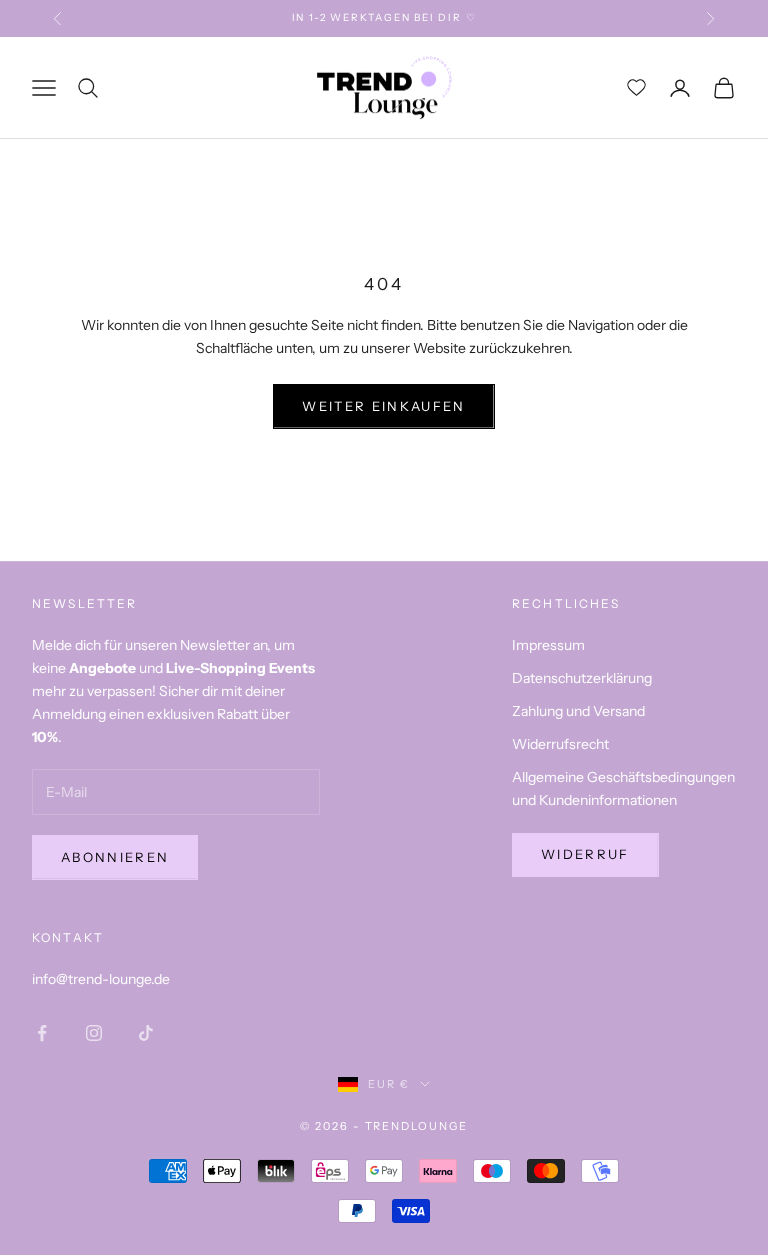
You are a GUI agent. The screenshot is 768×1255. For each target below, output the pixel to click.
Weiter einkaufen (383, 406)
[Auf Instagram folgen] (94, 1033)
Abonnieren (115, 857)
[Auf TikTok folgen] (146, 1033)
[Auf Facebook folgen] (42, 1033)
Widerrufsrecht (560, 744)
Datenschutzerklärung (582, 678)
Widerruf (585, 854)
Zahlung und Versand (578, 711)
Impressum (548, 645)
